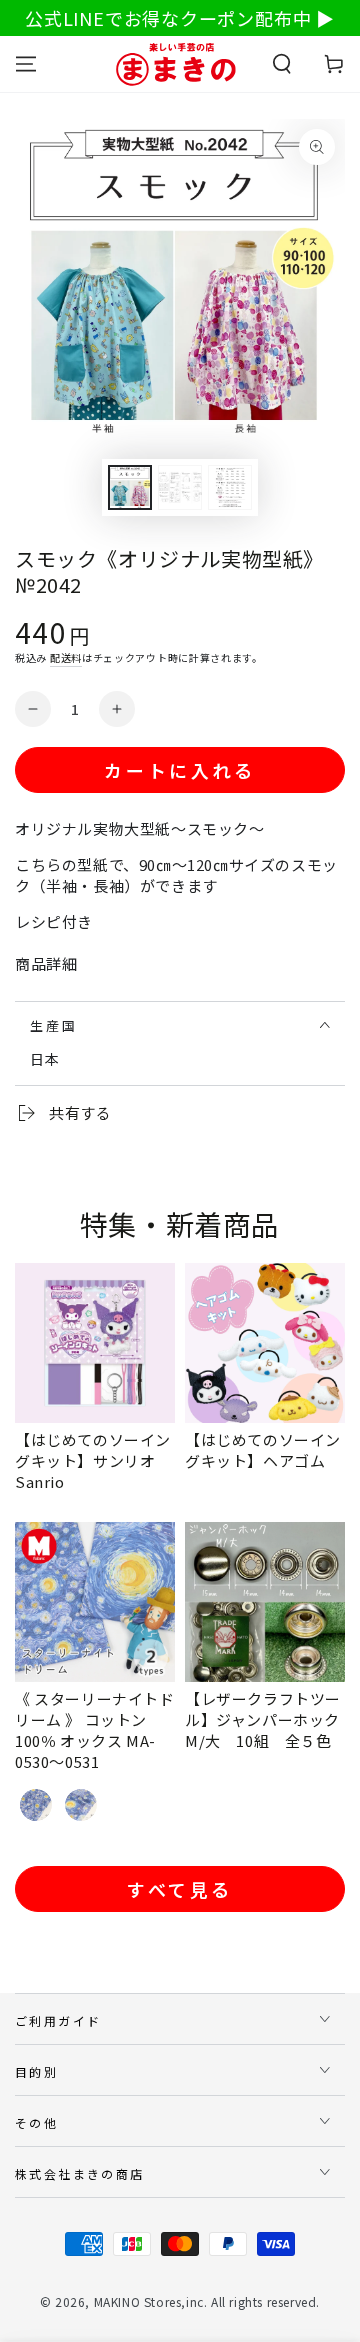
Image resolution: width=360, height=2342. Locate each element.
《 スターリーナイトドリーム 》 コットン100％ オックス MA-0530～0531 (95, 1730)
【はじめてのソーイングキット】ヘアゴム (263, 1450)
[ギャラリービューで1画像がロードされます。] (130, 487)
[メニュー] (26, 64)
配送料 (66, 657)
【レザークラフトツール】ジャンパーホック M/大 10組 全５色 (270, 1719)
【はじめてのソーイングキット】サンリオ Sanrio (93, 1460)
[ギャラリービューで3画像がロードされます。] (230, 487)
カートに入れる (179, 770)
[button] (282, 64)
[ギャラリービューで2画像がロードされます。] (180, 487)
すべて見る (180, 1889)
